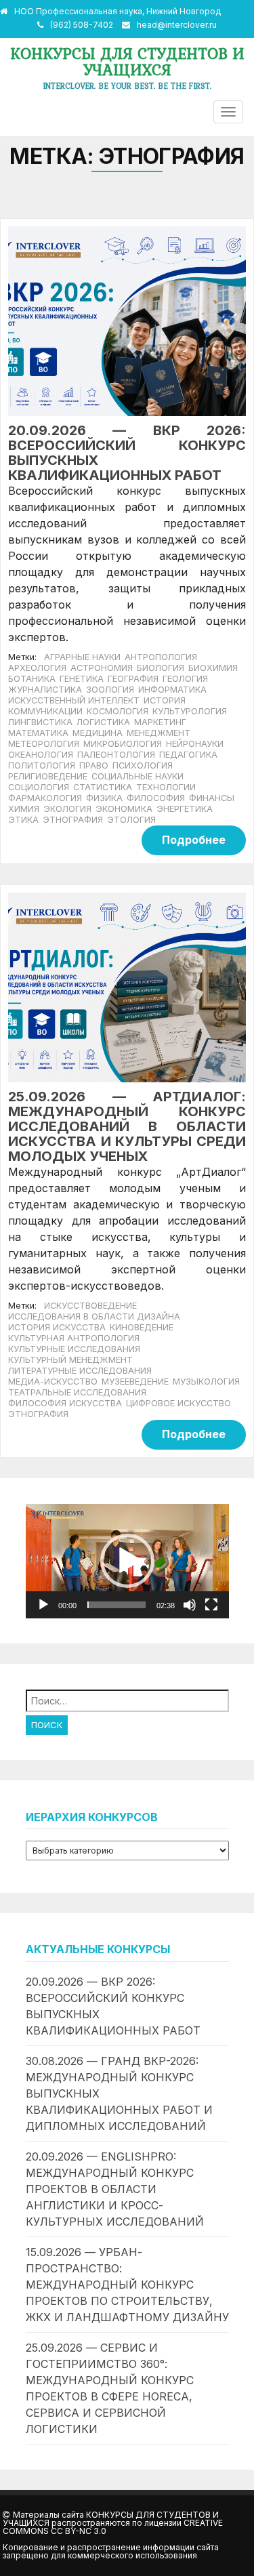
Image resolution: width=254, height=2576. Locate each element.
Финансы (212, 798)
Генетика (82, 679)
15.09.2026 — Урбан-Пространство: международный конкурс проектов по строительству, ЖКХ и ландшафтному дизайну (127, 2285)
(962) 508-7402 (82, 25)
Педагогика (188, 755)
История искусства (57, 1327)
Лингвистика (40, 722)
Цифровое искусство (178, 1403)
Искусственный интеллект (74, 700)
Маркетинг (160, 722)
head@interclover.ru (177, 25)
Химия (24, 809)
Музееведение (135, 1382)
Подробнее (194, 840)
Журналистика (45, 690)
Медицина (98, 733)
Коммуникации (45, 711)
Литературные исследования (80, 1371)
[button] (127, 1561)
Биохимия (213, 668)
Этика (23, 820)
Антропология (161, 657)
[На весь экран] (211, 1605)
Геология (185, 679)
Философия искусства (65, 1403)
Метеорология (44, 744)
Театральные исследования (77, 1392)
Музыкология (206, 1382)
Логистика (103, 722)
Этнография (73, 820)
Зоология (110, 690)
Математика (38, 733)
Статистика (103, 787)
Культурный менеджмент (70, 1360)
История (165, 700)
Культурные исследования (74, 1349)
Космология (118, 711)
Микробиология (123, 744)
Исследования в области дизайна (94, 1316)
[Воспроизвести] (43, 1605)
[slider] (117, 1605)
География (133, 679)
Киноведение (142, 1327)
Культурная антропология (74, 1338)
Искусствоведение (90, 1306)
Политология (42, 765)
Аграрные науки (82, 657)
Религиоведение (48, 776)
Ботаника (32, 679)
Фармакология (45, 798)
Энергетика (185, 809)
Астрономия (102, 668)
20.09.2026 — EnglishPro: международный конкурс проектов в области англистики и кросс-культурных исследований (115, 2189)
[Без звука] (190, 1605)
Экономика (124, 809)
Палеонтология (116, 755)
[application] (127, 1561)
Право (94, 765)
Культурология (190, 711)
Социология (39, 787)
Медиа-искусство (53, 1382)
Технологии (166, 787)
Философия (156, 798)
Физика (104, 798)
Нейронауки (195, 744)
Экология (67, 809)
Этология (131, 820)
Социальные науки (137, 776)
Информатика (172, 690)
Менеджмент (158, 733)
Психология (143, 765)
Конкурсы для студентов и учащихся (127, 61)
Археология (37, 668)
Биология (161, 668)
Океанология (41, 755)
